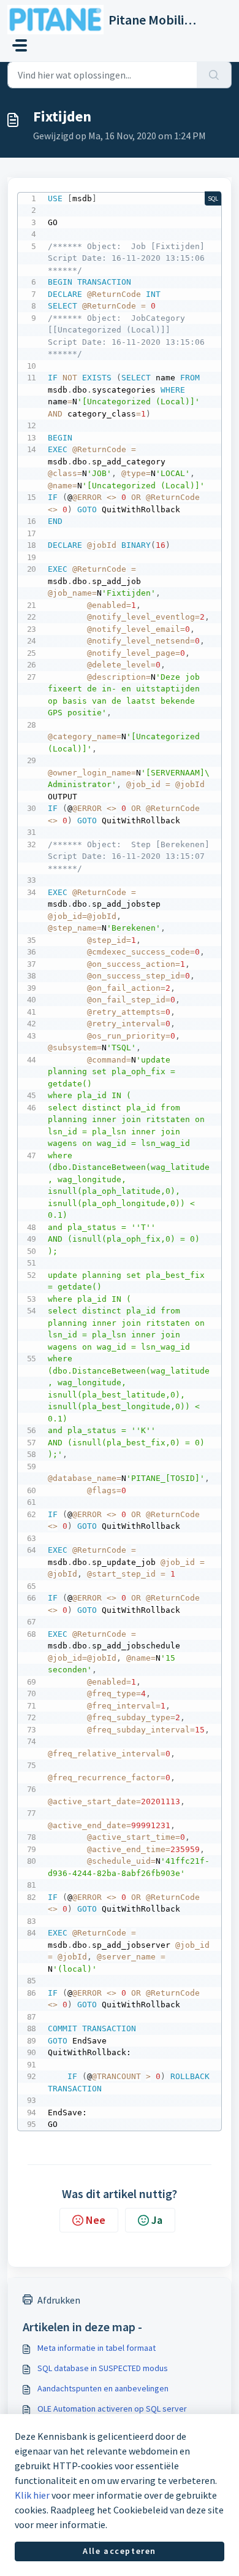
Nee (96, 2220)
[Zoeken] (214, 75)
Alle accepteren (120, 2551)
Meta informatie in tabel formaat (97, 2348)
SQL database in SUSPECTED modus (103, 2368)
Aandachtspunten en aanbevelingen (103, 2388)
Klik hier (32, 2495)
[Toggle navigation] (20, 45)
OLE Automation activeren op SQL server (112, 2409)
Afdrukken (59, 2300)
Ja (157, 2220)
